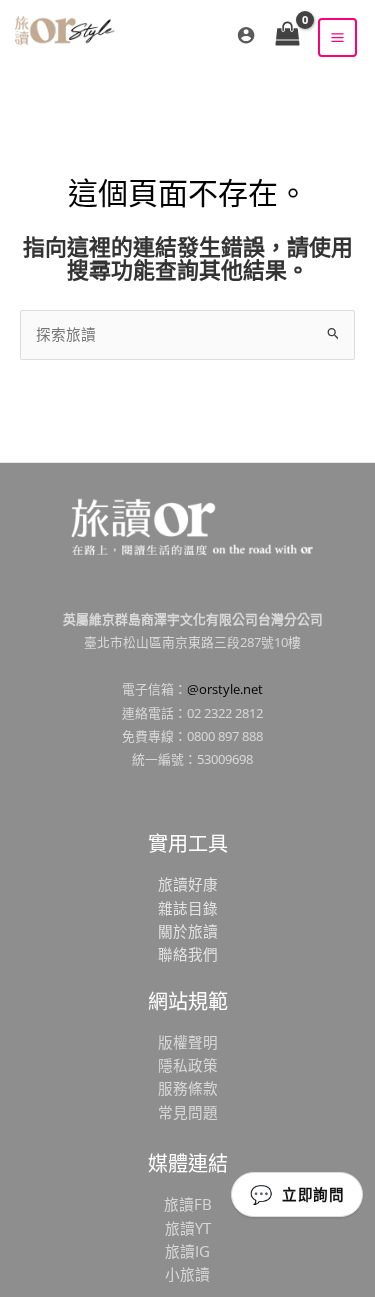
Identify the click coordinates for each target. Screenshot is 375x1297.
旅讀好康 (188, 884)
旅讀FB (188, 1204)
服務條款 (188, 1088)
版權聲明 (188, 1042)
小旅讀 (187, 1274)
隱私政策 (188, 1065)
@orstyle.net (225, 689)
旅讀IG (187, 1251)
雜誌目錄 (188, 908)
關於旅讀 (188, 931)
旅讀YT (188, 1228)
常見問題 (188, 1112)
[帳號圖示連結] (246, 35)
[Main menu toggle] (337, 37)
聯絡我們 (188, 954)
